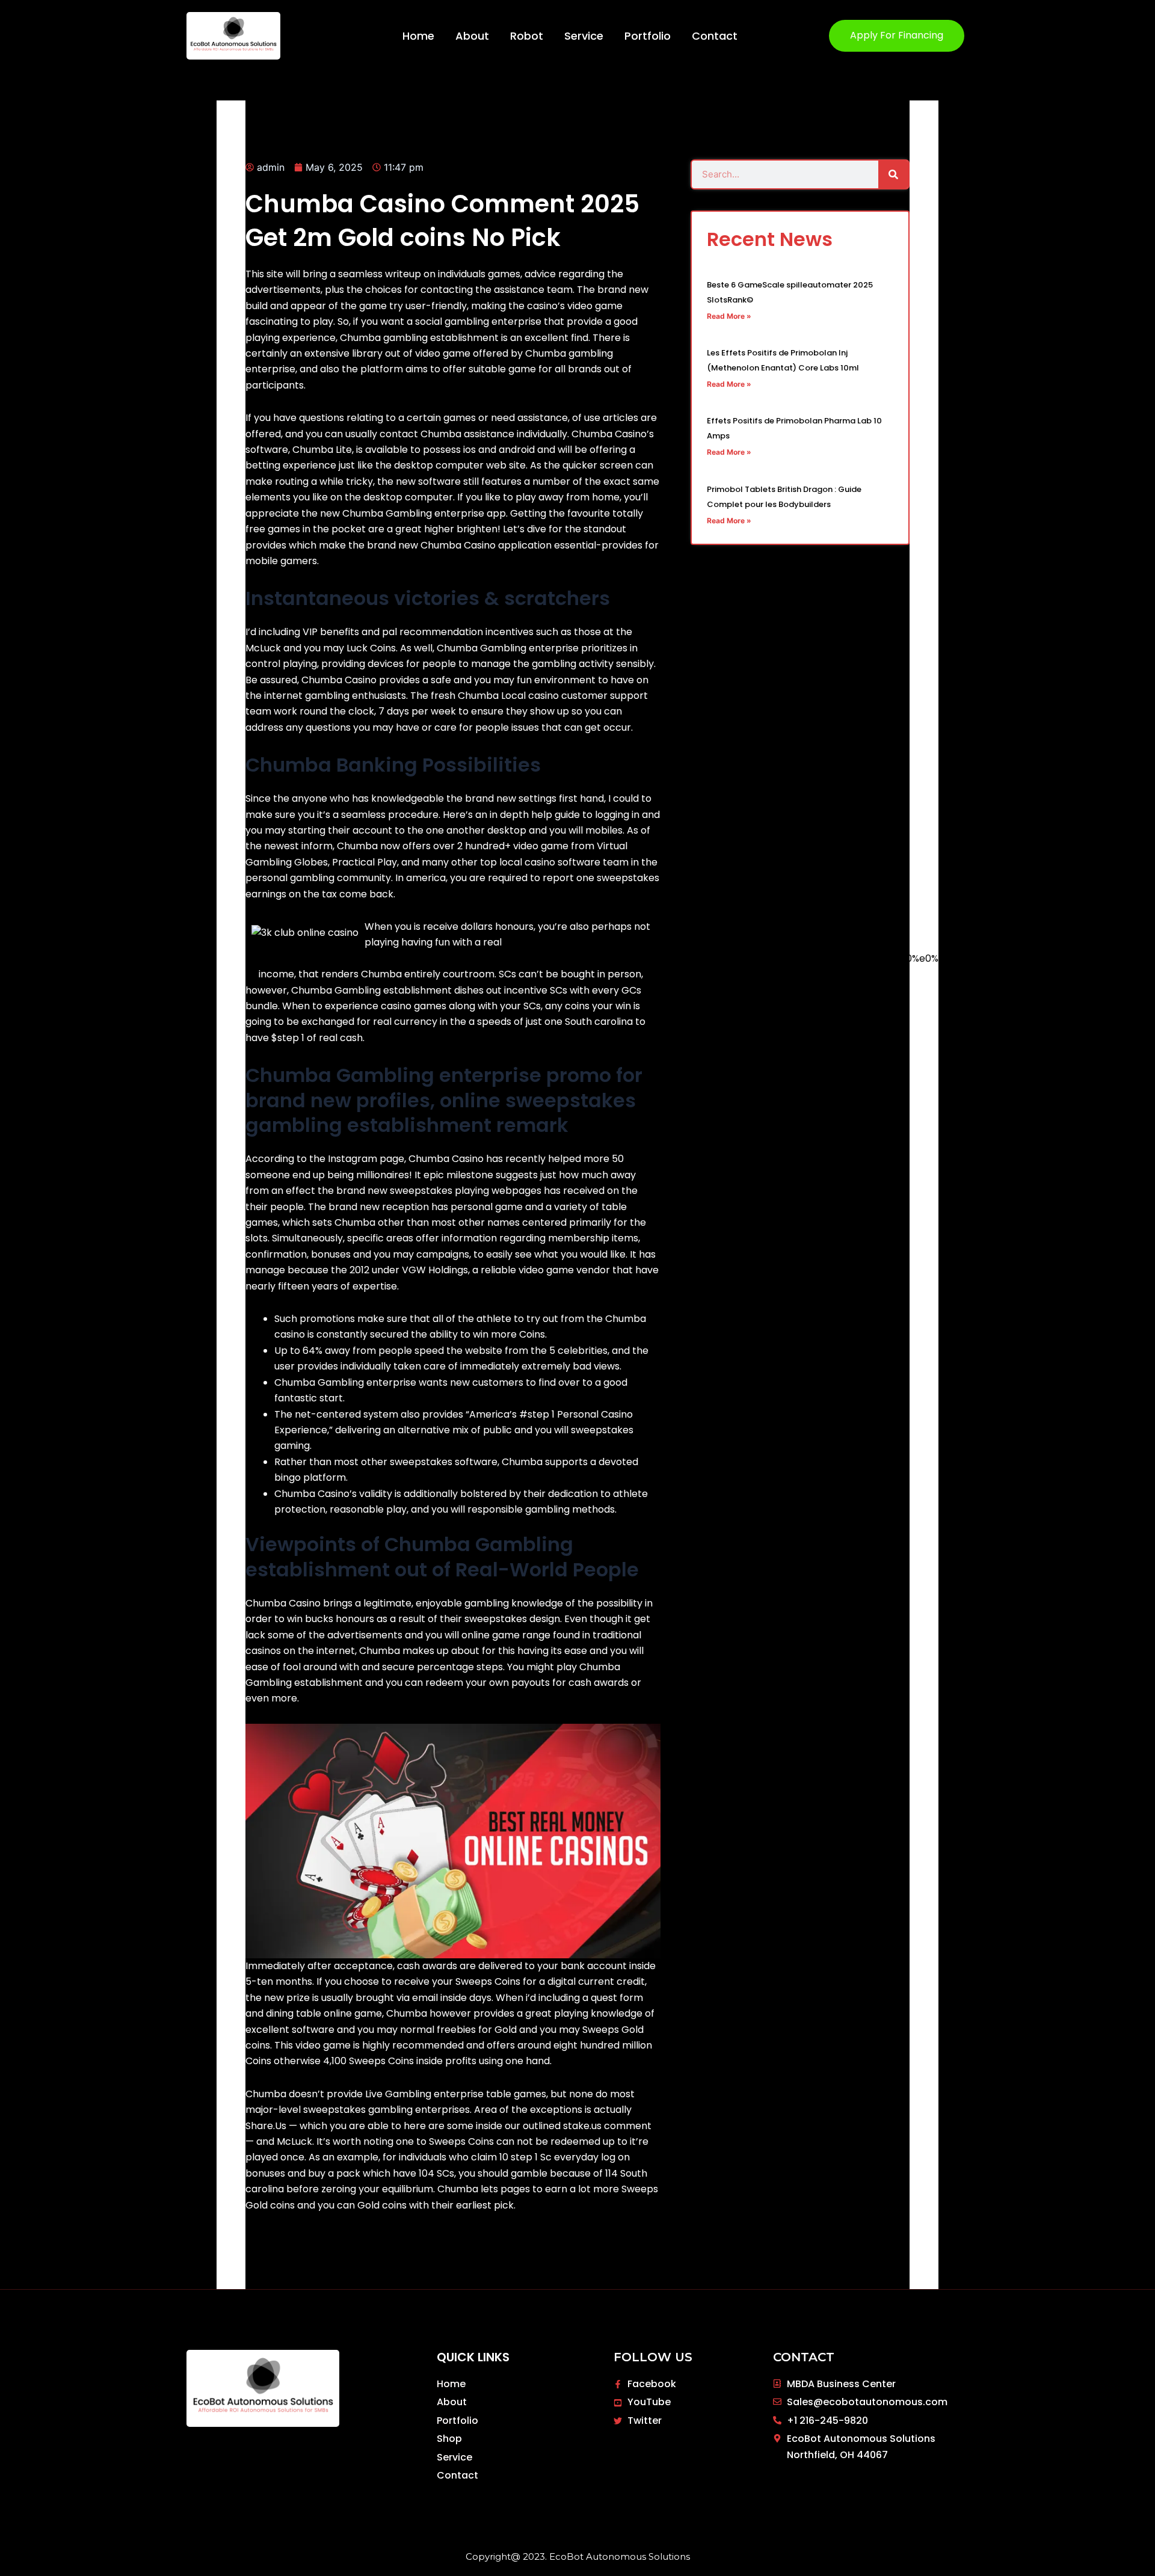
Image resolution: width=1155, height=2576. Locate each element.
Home (418, 36)
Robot (527, 36)
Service (584, 36)
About (472, 36)
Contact (715, 36)
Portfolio (648, 36)
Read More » (729, 316)
